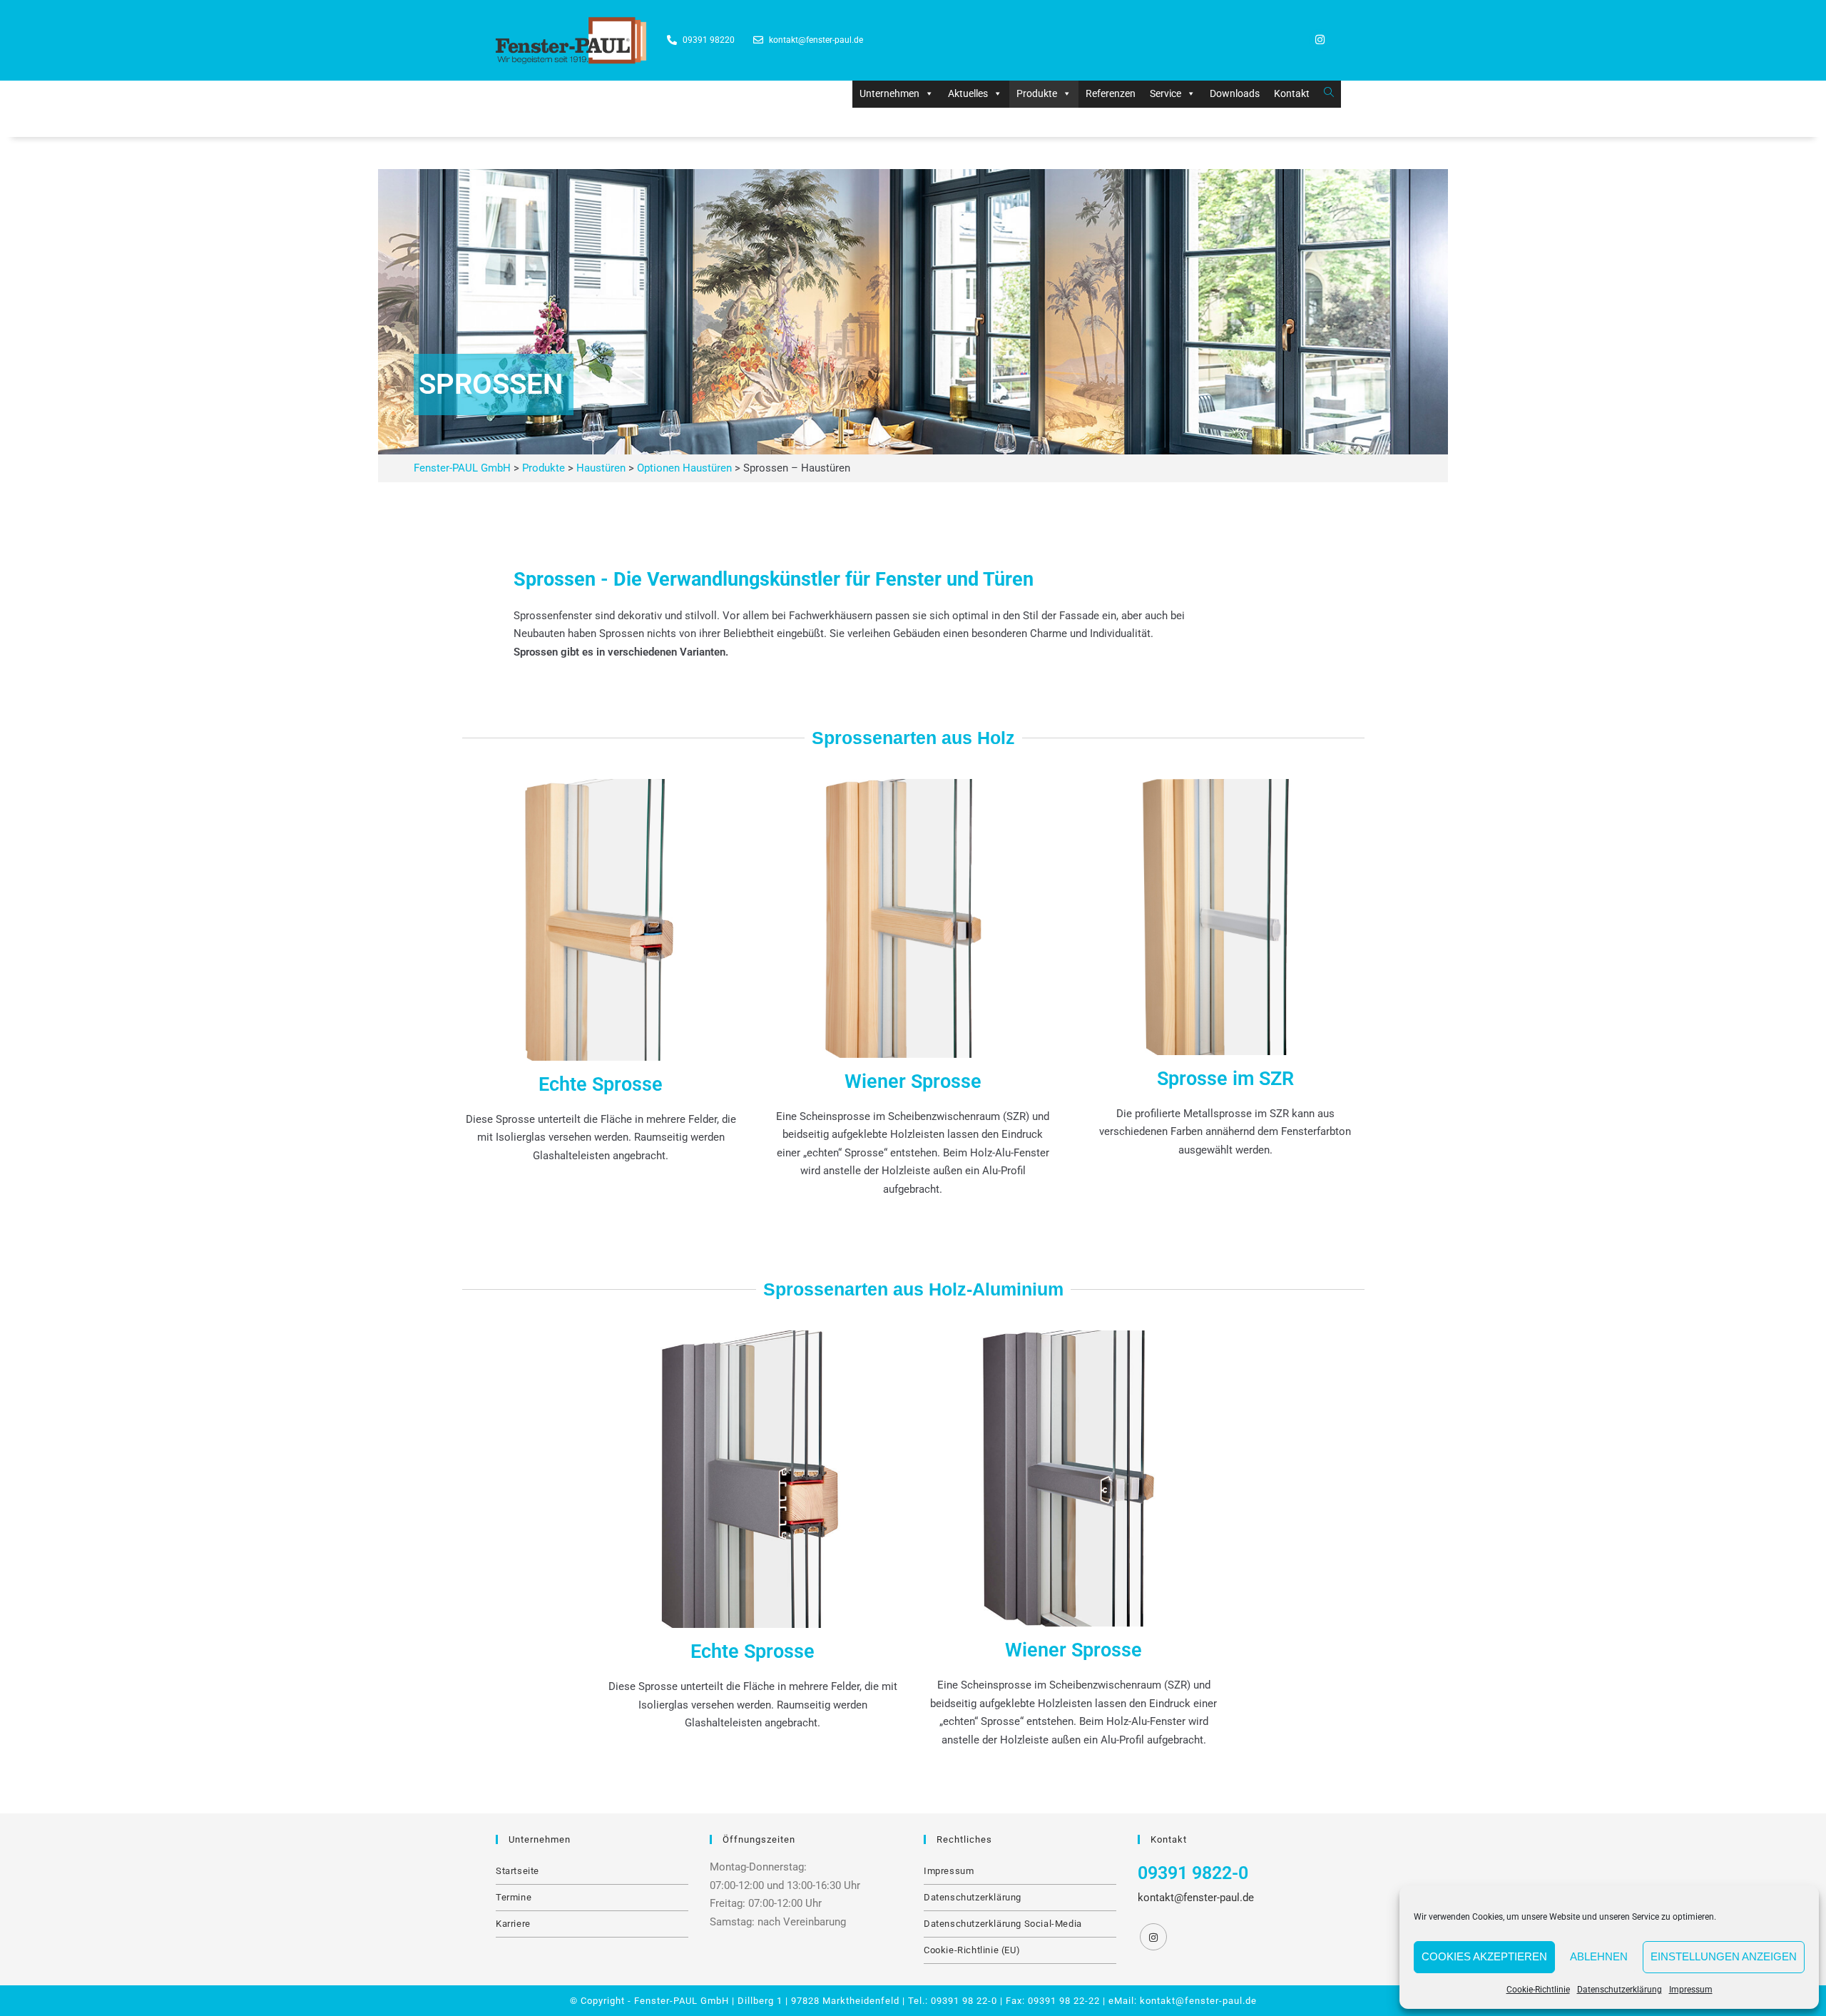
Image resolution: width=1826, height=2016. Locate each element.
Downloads (1235, 93)
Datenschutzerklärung (1620, 1990)
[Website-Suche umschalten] (1329, 93)
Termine (514, 1897)
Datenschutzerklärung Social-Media (1003, 1924)
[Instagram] (1320, 40)
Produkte (1037, 93)
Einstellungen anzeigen (1724, 1956)
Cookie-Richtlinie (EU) (972, 1950)
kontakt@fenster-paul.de (1196, 1898)
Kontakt (1292, 93)
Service (1166, 93)
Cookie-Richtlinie (1538, 1990)
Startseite (517, 1871)
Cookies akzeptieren (1484, 1956)
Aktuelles (968, 93)
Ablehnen (1599, 1956)
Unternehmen (889, 93)
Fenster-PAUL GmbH (682, 2001)
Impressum (1691, 1990)
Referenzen (1111, 93)
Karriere (513, 1924)
